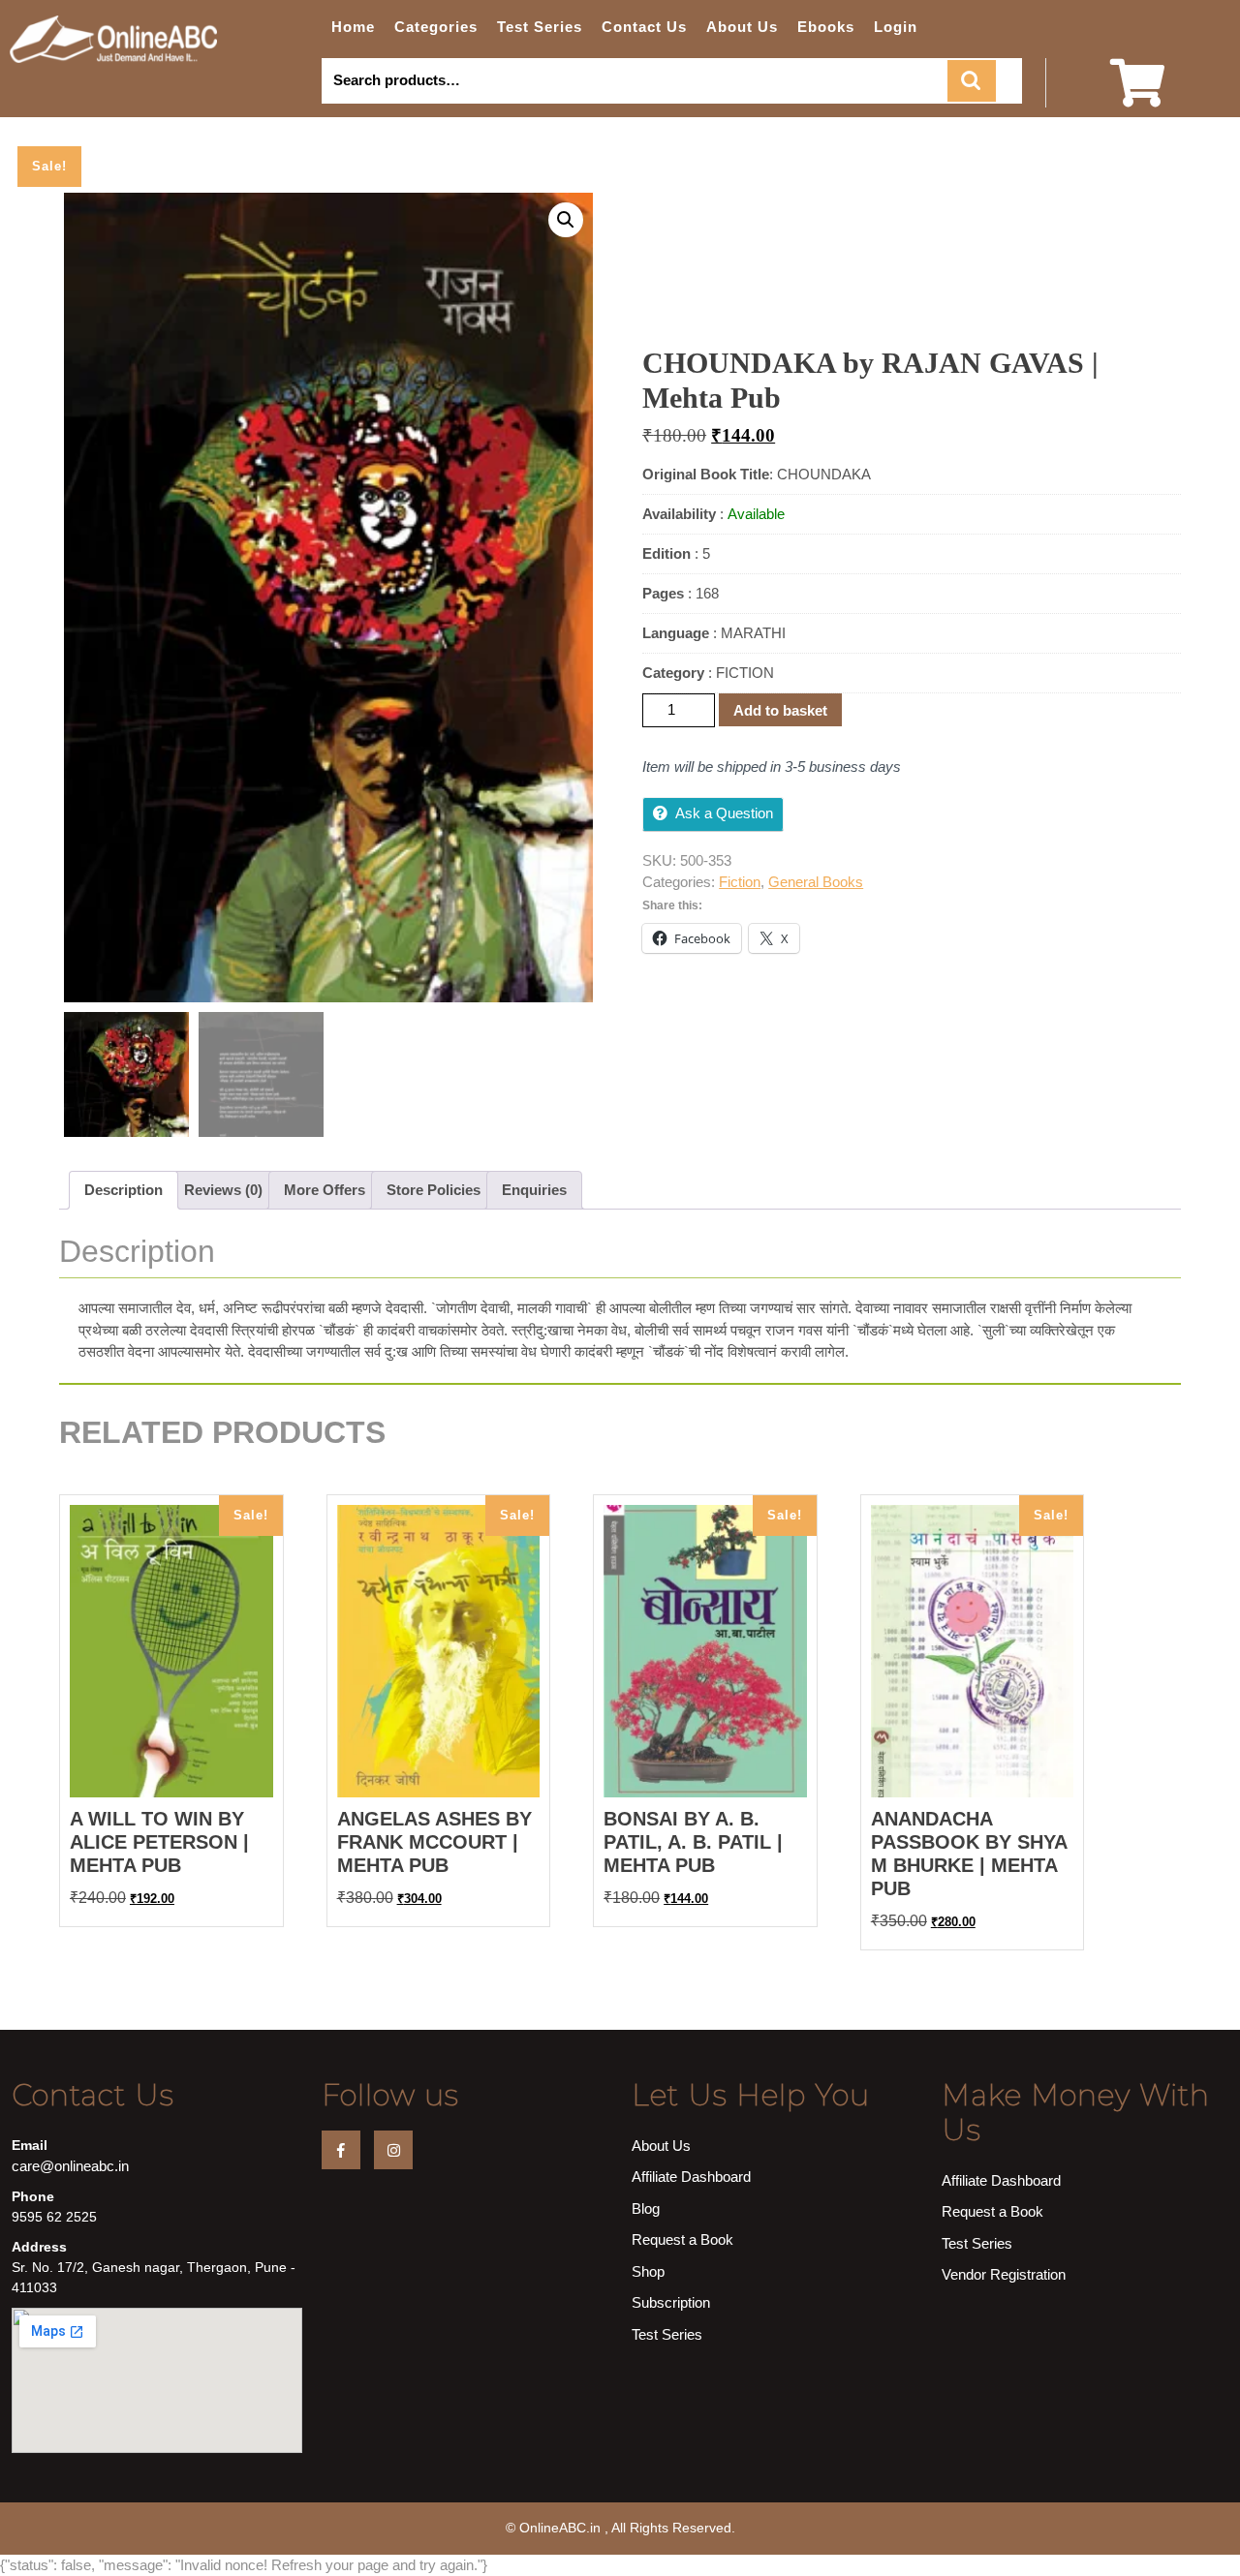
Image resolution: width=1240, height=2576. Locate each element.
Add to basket (780, 710)
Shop (648, 2271)
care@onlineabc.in (70, 2166)
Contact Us (644, 27)
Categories (436, 27)
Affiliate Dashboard (691, 2177)
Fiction (740, 882)
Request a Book (682, 2239)
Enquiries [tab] (534, 1190)
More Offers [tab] (325, 1190)
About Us (742, 27)
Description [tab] (124, 1190)
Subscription (671, 2302)
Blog (646, 2208)
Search (972, 81)
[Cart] (1137, 95)
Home (353, 27)
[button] (566, 220)
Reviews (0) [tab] (223, 1190)
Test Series (540, 27)
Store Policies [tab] (434, 1190)
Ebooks (826, 27)
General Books (816, 882)
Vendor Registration (1004, 2274)
